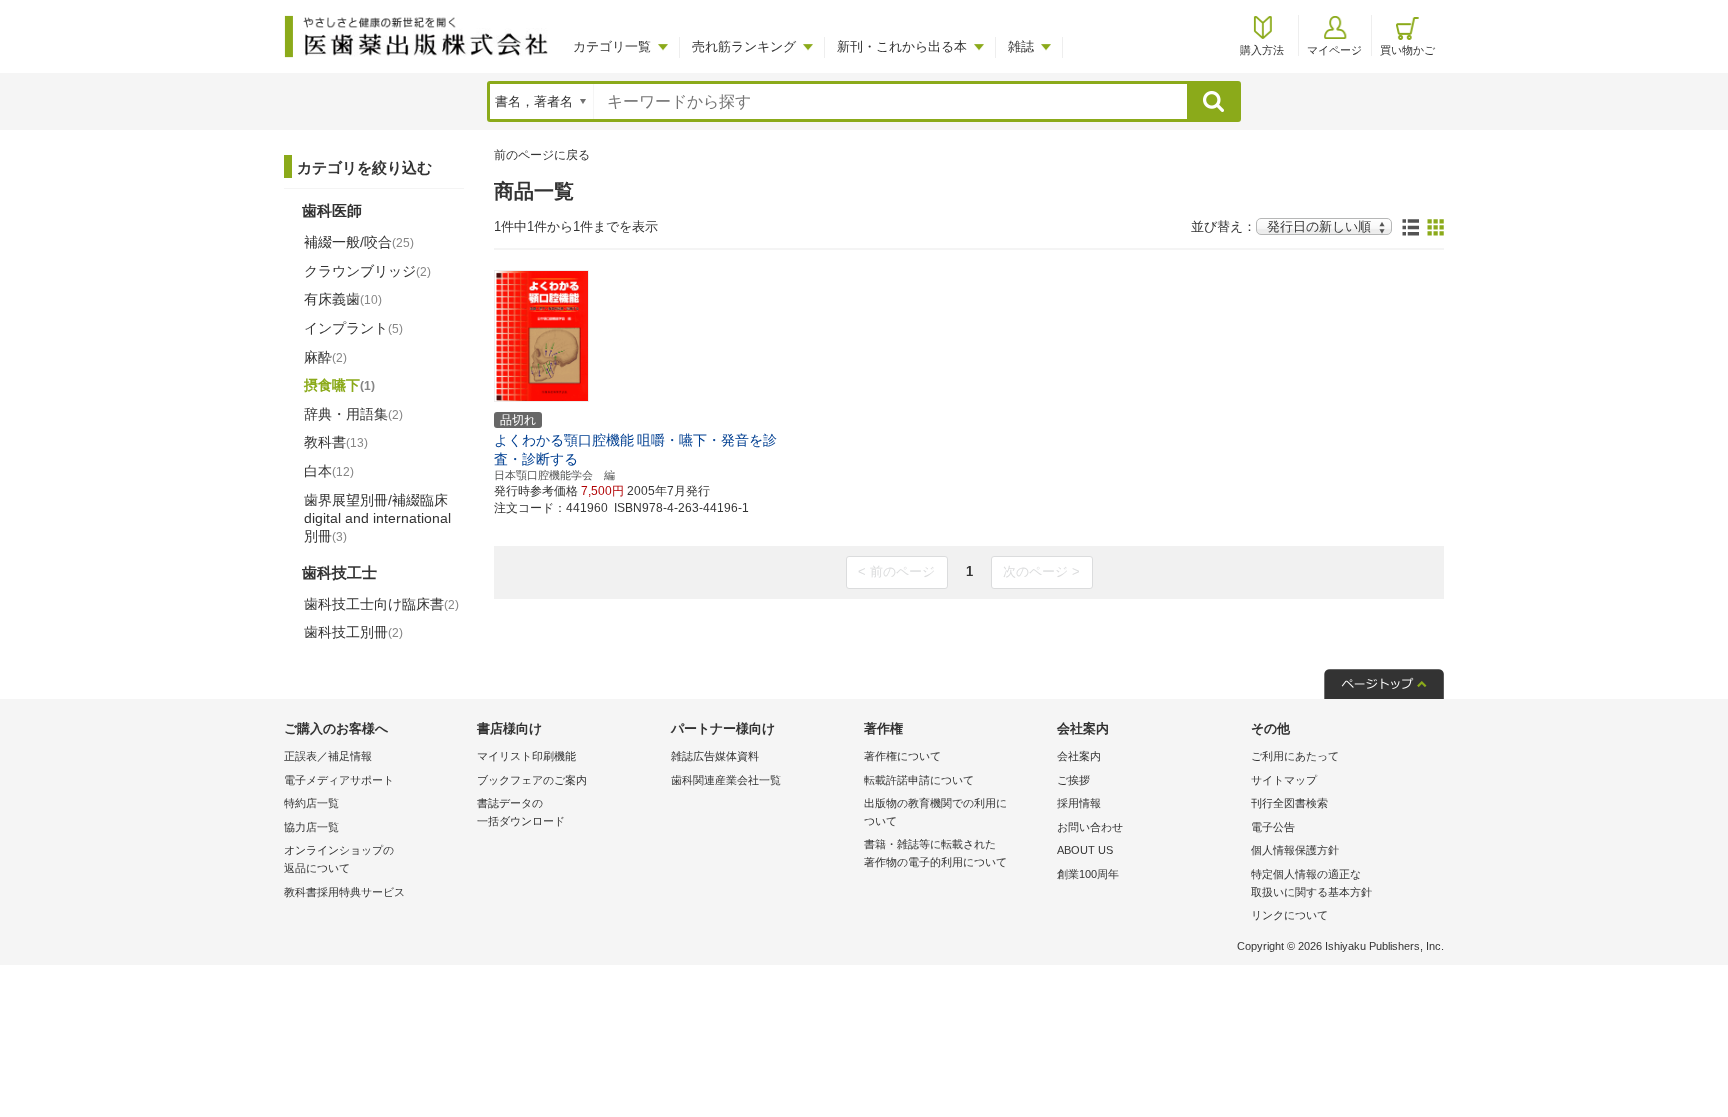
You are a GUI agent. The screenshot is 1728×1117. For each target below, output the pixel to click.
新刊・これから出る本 (902, 46)
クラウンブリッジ (367, 271)
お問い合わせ (1090, 827)
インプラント (353, 328)
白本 (329, 471)
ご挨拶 (1073, 780)
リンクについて (1289, 915)
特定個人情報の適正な (1311, 883)
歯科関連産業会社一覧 (726, 780)
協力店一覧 (311, 827)
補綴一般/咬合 (359, 242)
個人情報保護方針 (1295, 850)
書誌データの (521, 812)
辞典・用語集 (353, 414)
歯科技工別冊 (353, 632)
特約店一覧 (311, 803)
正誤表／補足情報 (328, 756)
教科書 (336, 442)
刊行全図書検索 (1289, 803)
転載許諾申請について (919, 780)
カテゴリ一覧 (612, 46)
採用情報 (1079, 803)
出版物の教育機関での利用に (935, 812)
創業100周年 (1088, 874)
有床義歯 (343, 299)
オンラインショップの (339, 859)
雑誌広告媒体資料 (715, 756)
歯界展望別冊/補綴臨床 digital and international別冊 (377, 518)
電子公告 (1273, 827)
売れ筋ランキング (744, 46)
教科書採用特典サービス (344, 892)
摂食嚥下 (339, 385)
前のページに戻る (542, 155)
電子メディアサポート (339, 780)
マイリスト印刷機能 (526, 756)
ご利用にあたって (1295, 756)
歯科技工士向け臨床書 (381, 604)
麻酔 (325, 357)
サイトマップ (1284, 780)
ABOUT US (1085, 850)
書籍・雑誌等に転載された (935, 853)
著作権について (902, 756)
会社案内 (1079, 756)
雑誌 (1021, 46)
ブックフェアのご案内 (532, 780)
